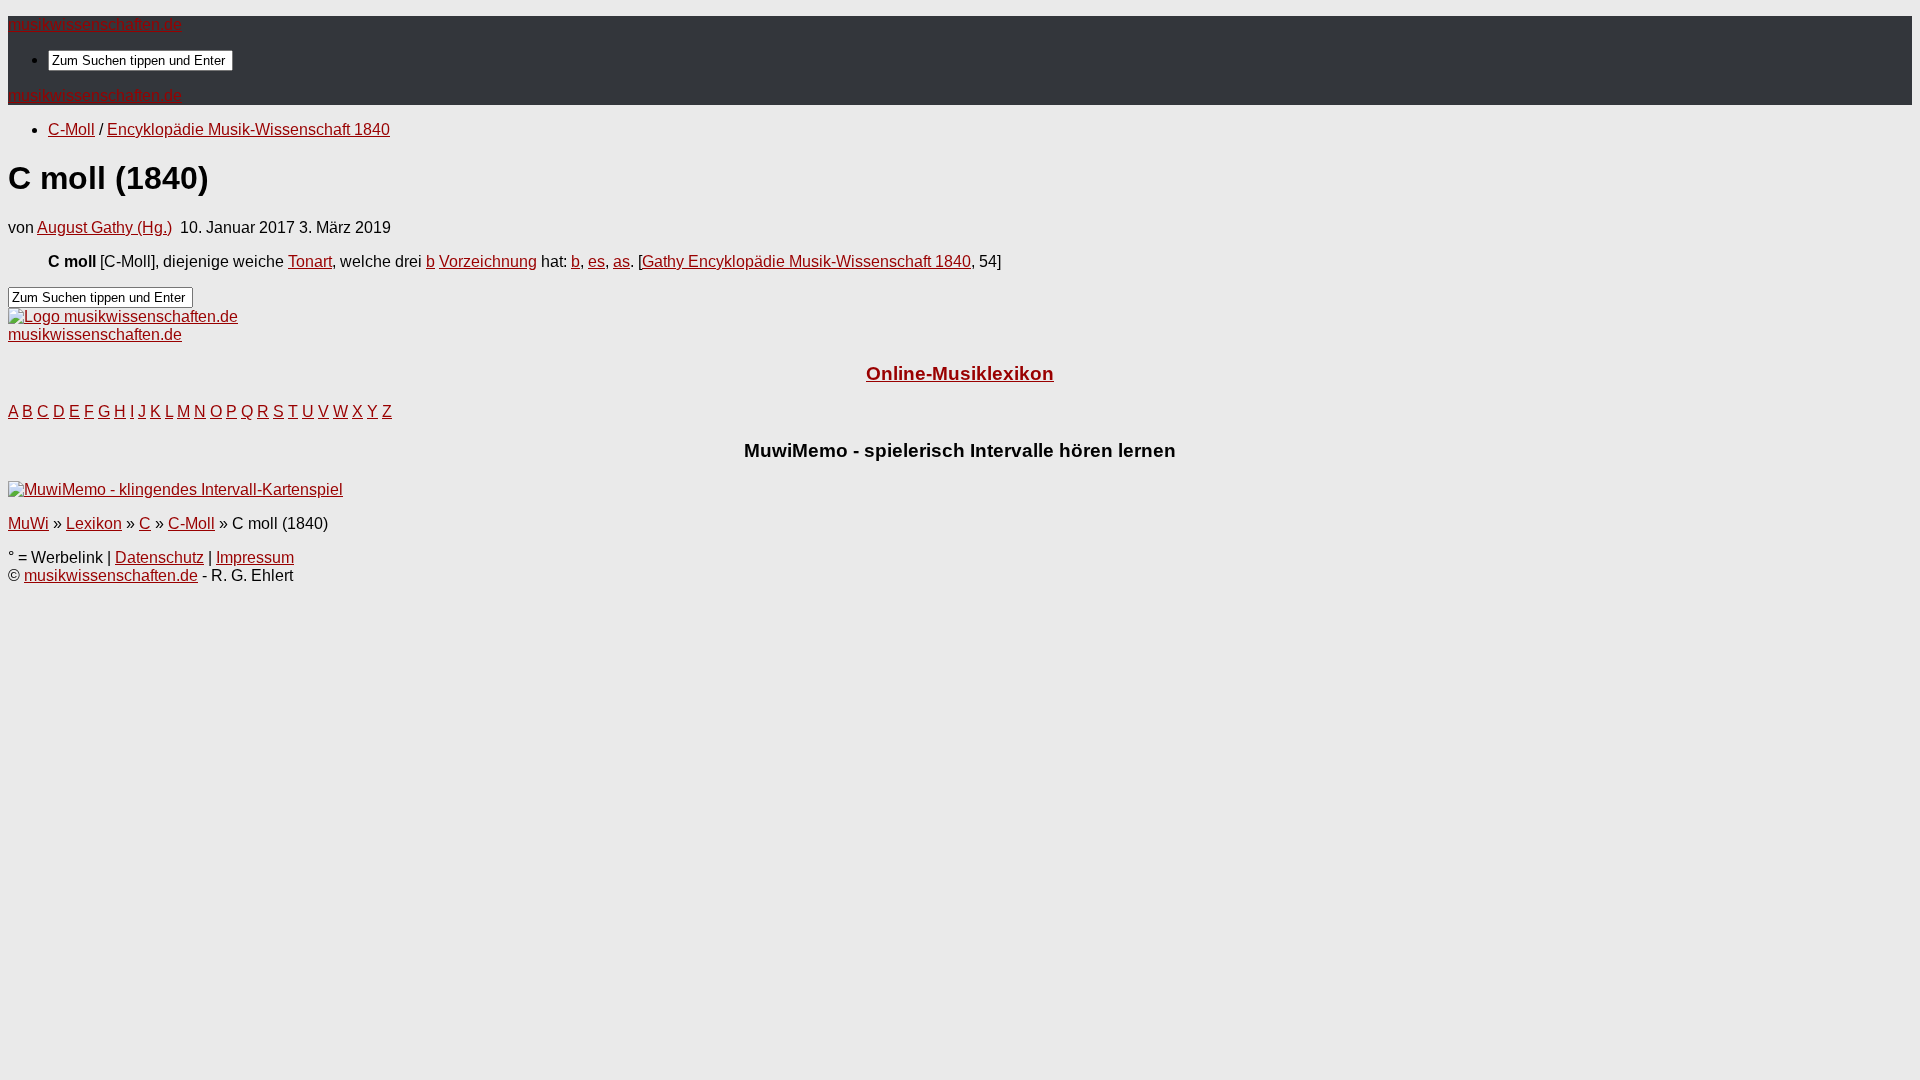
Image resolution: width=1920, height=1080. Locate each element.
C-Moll (71, 129)
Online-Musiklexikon (960, 373)
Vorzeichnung (488, 261)
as (621, 261)
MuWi (28, 523)
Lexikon (94, 523)
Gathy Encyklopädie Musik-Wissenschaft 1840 (806, 261)
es (596, 261)
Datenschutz (159, 557)
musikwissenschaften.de (95, 24)
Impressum (255, 557)
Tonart (310, 261)
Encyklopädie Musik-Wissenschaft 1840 (248, 129)
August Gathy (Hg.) (104, 227)
